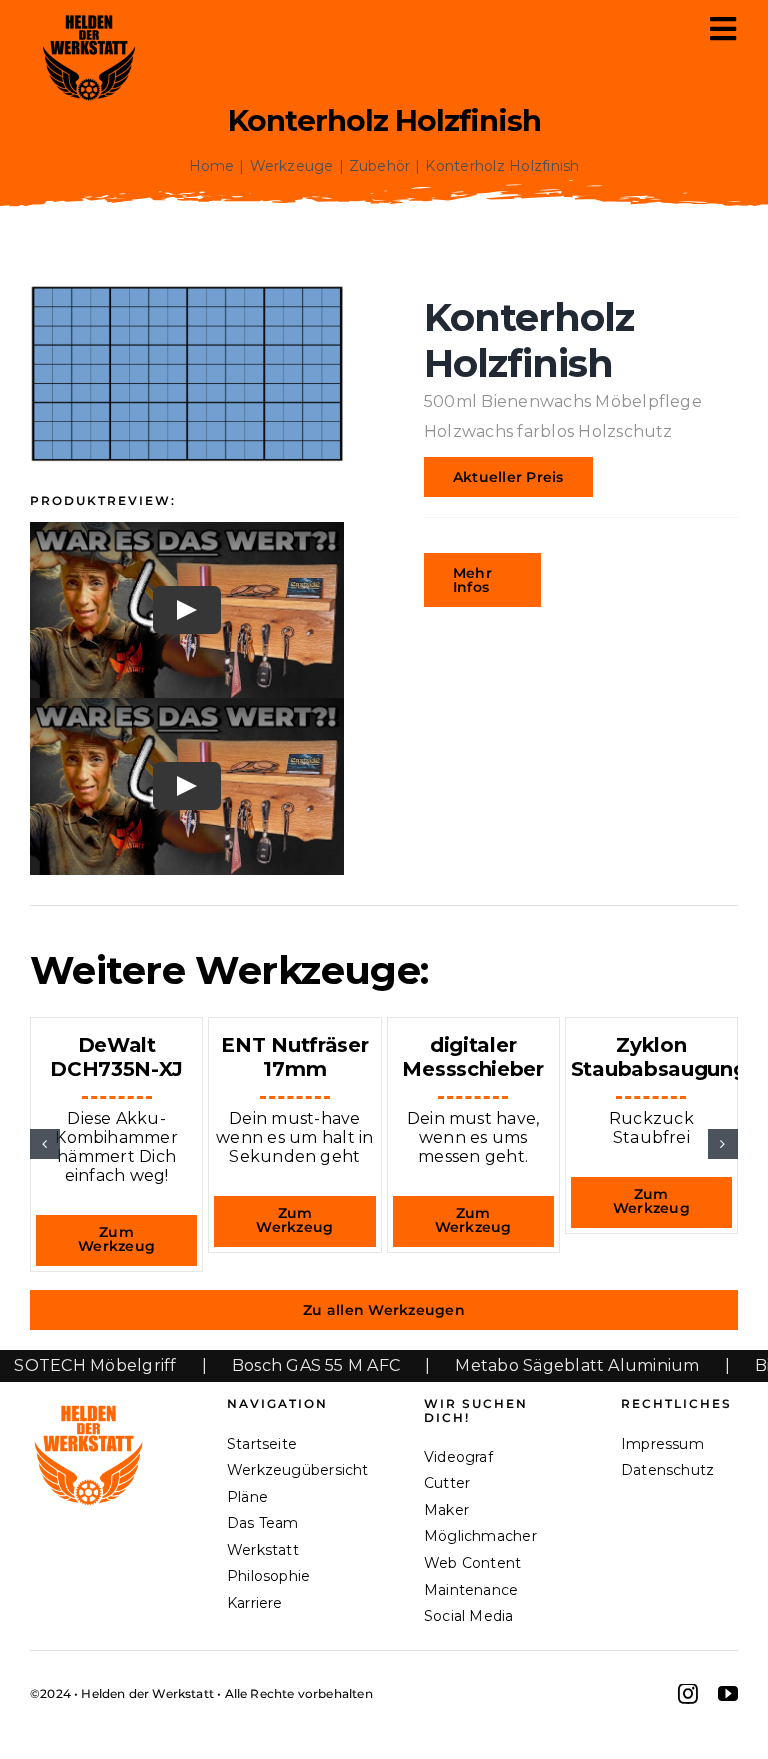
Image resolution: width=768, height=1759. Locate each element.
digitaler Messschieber (472, 1057)
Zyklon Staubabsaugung (659, 1057)
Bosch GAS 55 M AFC (264, 1365)
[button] (45, 1144)
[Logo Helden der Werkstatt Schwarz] (89, 15)
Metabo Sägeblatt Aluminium (526, 1365)
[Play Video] (187, 610)
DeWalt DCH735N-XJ (116, 1057)
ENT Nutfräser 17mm (294, 1057)
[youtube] (728, 1694)
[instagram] (688, 1694)
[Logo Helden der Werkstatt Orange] (88, 1404)
